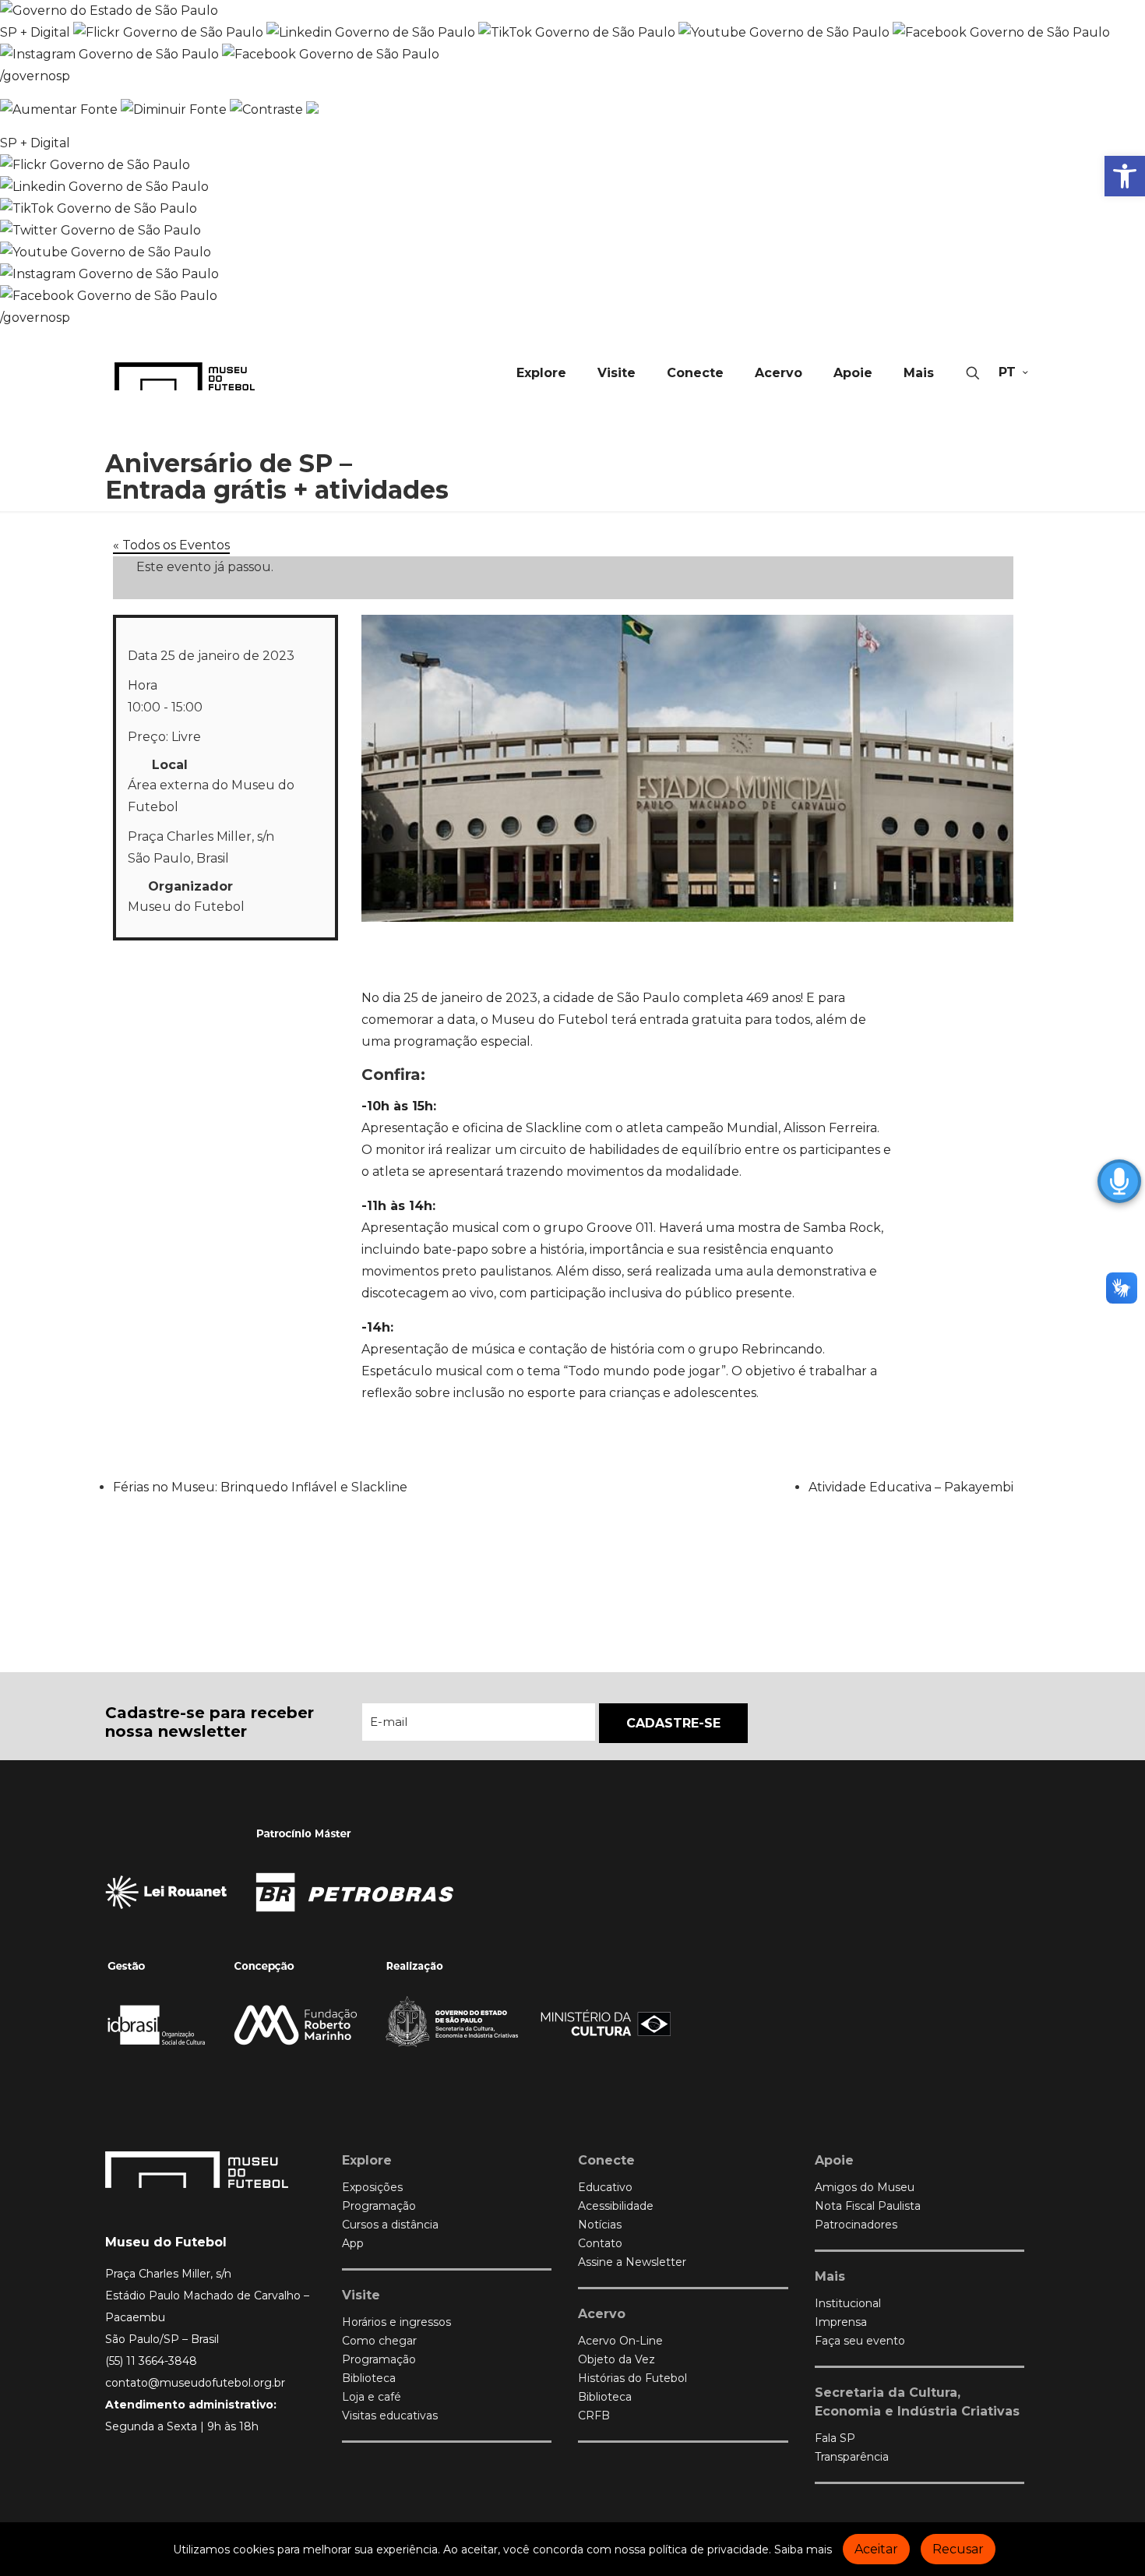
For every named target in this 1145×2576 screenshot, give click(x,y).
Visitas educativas (390, 2415)
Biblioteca (369, 2378)
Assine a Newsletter (632, 2262)
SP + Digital (35, 32)
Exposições (372, 2187)
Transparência (852, 2457)
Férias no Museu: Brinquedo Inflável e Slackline (260, 1487)
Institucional (848, 2303)
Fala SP (835, 2438)
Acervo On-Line (620, 2341)
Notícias (600, 2225)
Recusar (958, 2549)
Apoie (834, 2160)
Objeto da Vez (617, 2359)
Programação (379, 2206)
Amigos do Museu (865, 2187)
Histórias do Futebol (632, 2378)
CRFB (594, 2415)
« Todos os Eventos (171, 545)
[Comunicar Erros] (312, 109)
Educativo (605, 2187)
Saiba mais (803, 2550)
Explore (367, 2160)
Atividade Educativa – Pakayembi (911, 1487)
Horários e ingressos (396, 2322)
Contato (600, 2243)
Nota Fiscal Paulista (868, 2206)
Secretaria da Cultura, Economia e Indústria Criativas (917, 2402)
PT (1007, 372)
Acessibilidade (616, 2206)
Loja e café (372, 2397)
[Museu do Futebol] (185, 376)
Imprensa (841, 2322)
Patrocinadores (856, 2225)
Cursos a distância (390, 2225)
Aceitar (876, 2549)
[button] (1125, 176)
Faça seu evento (860, 2341)
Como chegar (379, 2341)
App (353, 2243)
